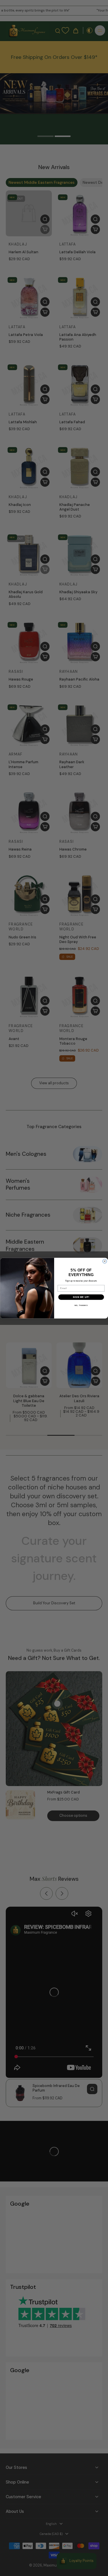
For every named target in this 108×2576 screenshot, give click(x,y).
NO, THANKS (81, 1305)
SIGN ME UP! (81, 1297)
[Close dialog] (105, 1261)
